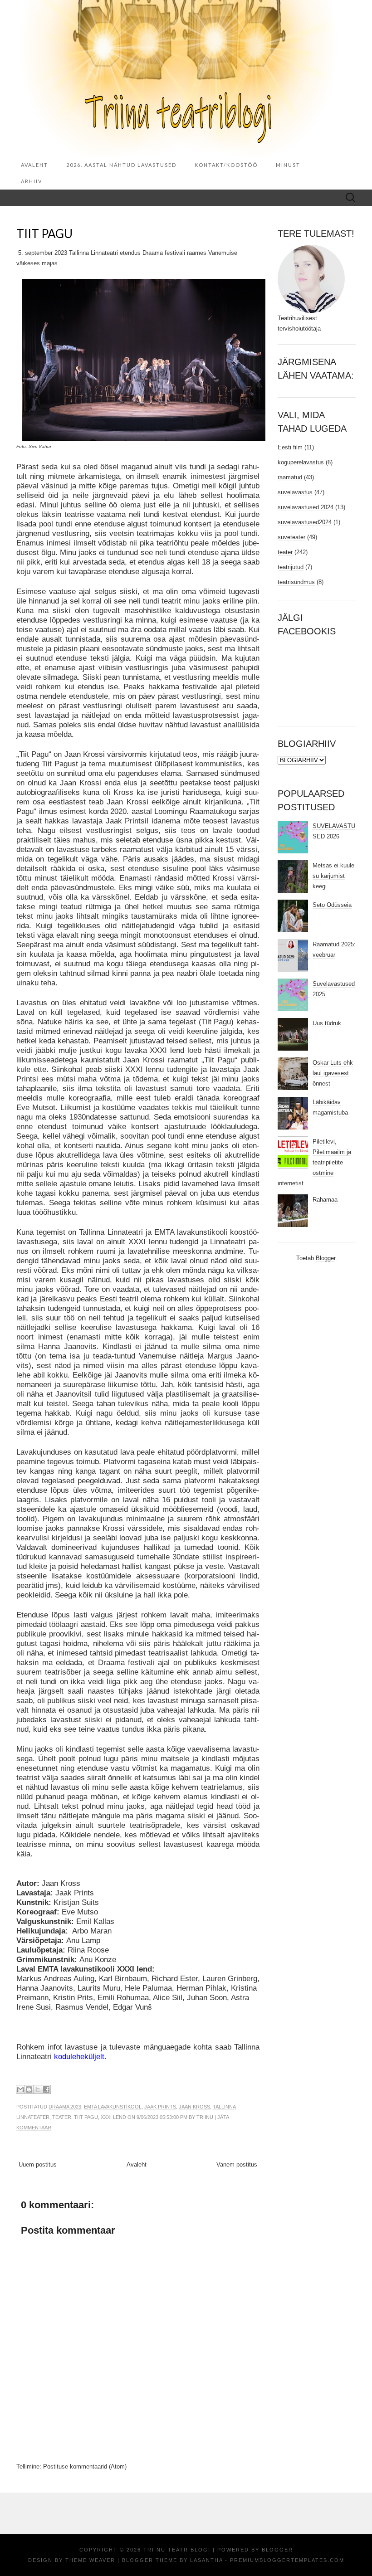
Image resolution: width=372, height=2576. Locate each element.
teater (62, 2117)
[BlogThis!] (29, 2089)
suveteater (291, 537)
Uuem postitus (38, 2165)
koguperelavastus (301, 462)
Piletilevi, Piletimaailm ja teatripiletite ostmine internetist (314, 1162)
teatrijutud (291, 567)
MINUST (288, 165)
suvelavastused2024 (305, 522)
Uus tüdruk (327, 1023)
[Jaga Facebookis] (46, 2089)
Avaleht (34, 165)
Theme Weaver (90, 2560)
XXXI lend (113, 2117)
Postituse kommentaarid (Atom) (85, 2466)
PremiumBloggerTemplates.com (287, 2560)
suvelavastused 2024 (306, 507)
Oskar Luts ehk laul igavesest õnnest (333, 1073)
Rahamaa (325, 1200)
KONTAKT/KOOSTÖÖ (226, 165)
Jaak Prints (160, 2107)
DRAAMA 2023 (65, 2107)
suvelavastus (295, 492)
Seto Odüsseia (332, 905)
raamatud (290, 477)
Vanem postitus (237, 2165)
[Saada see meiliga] (20, 2089)
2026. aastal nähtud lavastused (121, 165)
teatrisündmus (296, 582)
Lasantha (206, 2560)
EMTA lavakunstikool (113, 2107)
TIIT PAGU (44, 234)
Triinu (205, 2117)
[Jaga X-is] (38, 2089)
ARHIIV (32, 181)
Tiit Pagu (86, 2117)
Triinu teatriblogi (177, 2550)
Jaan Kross (194, 2107)
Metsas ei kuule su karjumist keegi (333, 876)
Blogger (325, 1258)
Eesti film (290, 447)
